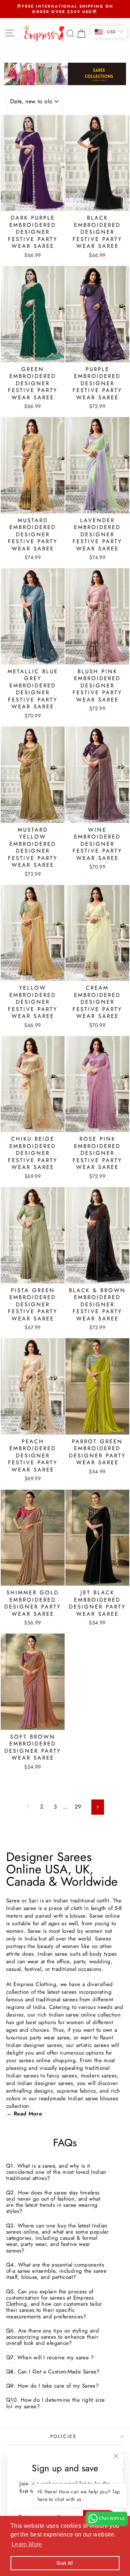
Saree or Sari (22, 1901)
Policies (63, 2436)
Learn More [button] (27, 2544)
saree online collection (93, 2015)
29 (78, 1807)
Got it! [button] (65, 2563)
